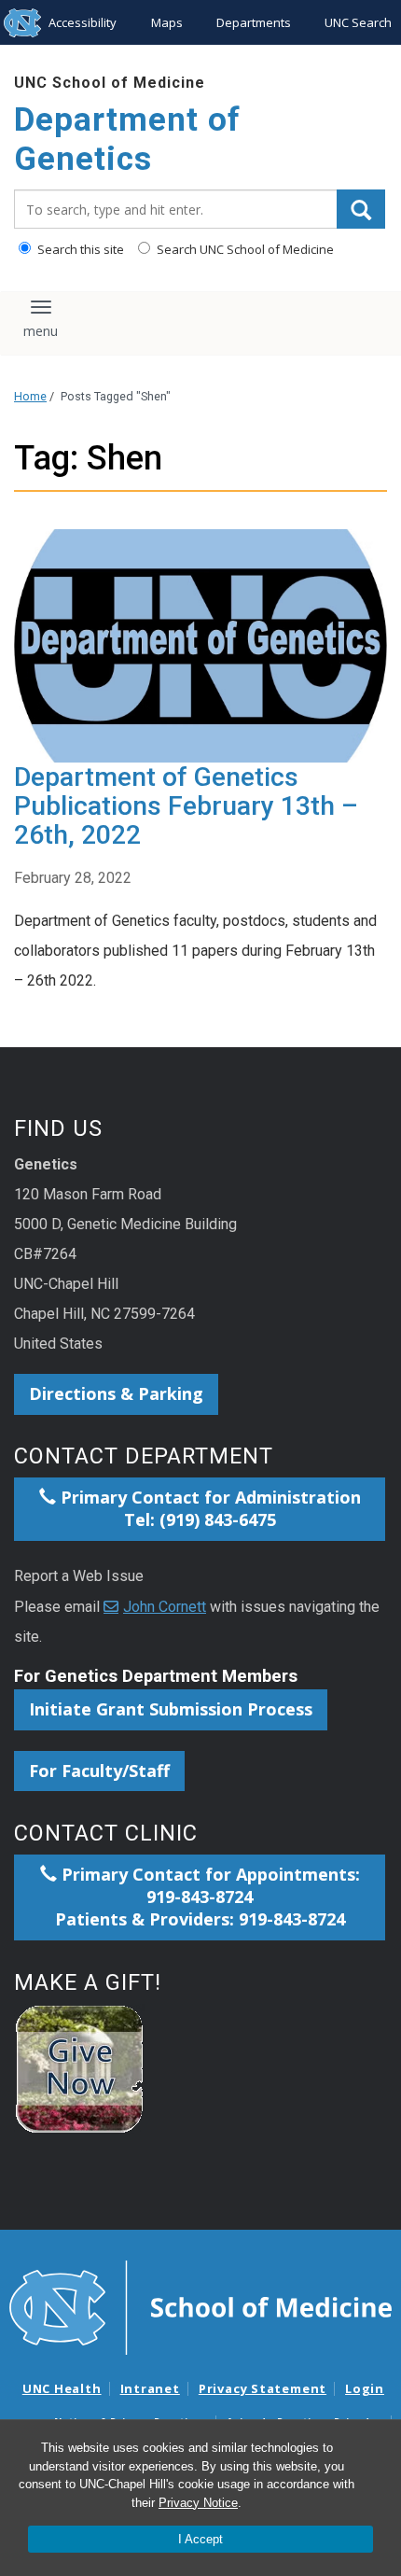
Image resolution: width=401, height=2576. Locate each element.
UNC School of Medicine (110, 83)
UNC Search (358, 22)
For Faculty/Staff (99, 1771)
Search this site (79, 249)
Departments (254, 22)
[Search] (361, 209)
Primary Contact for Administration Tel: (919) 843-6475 (208, 1508)
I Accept (200, 2539)
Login (365, 2388)
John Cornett (165, 1607)
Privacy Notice (198, 2503)
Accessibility (83, 22)
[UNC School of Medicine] (200, 2306)
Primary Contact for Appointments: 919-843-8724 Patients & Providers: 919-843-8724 (207, 1897)
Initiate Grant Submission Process (171, 1709)
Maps (167, 22)
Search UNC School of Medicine (244, 249)
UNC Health (62, 2388)
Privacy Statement (263, 2388)
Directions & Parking (116, 1393)
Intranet (150, 2388)
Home (30, 396)
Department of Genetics (127, 140)
